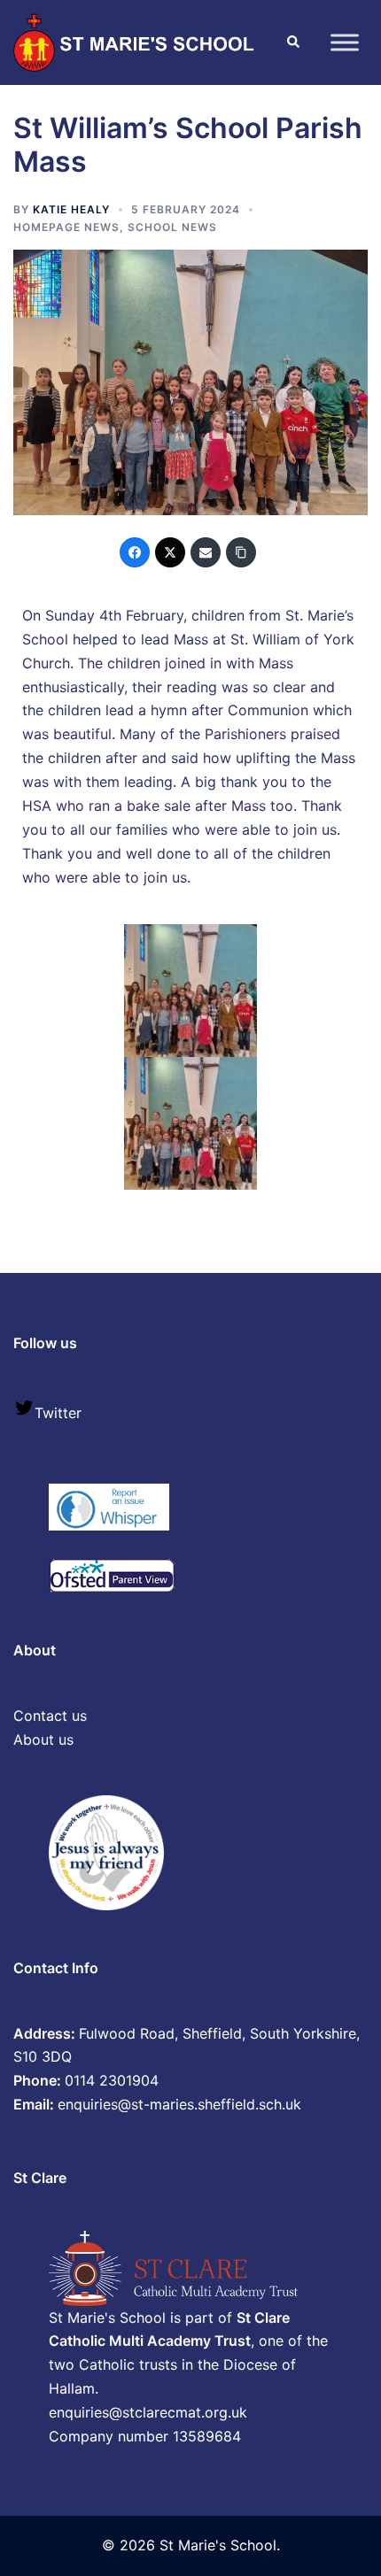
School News (172, 227)
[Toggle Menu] (345, 42)
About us (43, 1739)
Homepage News (66, 227)
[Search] (292, 42)
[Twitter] (170, 552)
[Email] (206, 552)
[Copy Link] (241, 552)
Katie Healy (71, 209)
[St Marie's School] (136, 41)
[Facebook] (135, 552)
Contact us (50, 1716)
